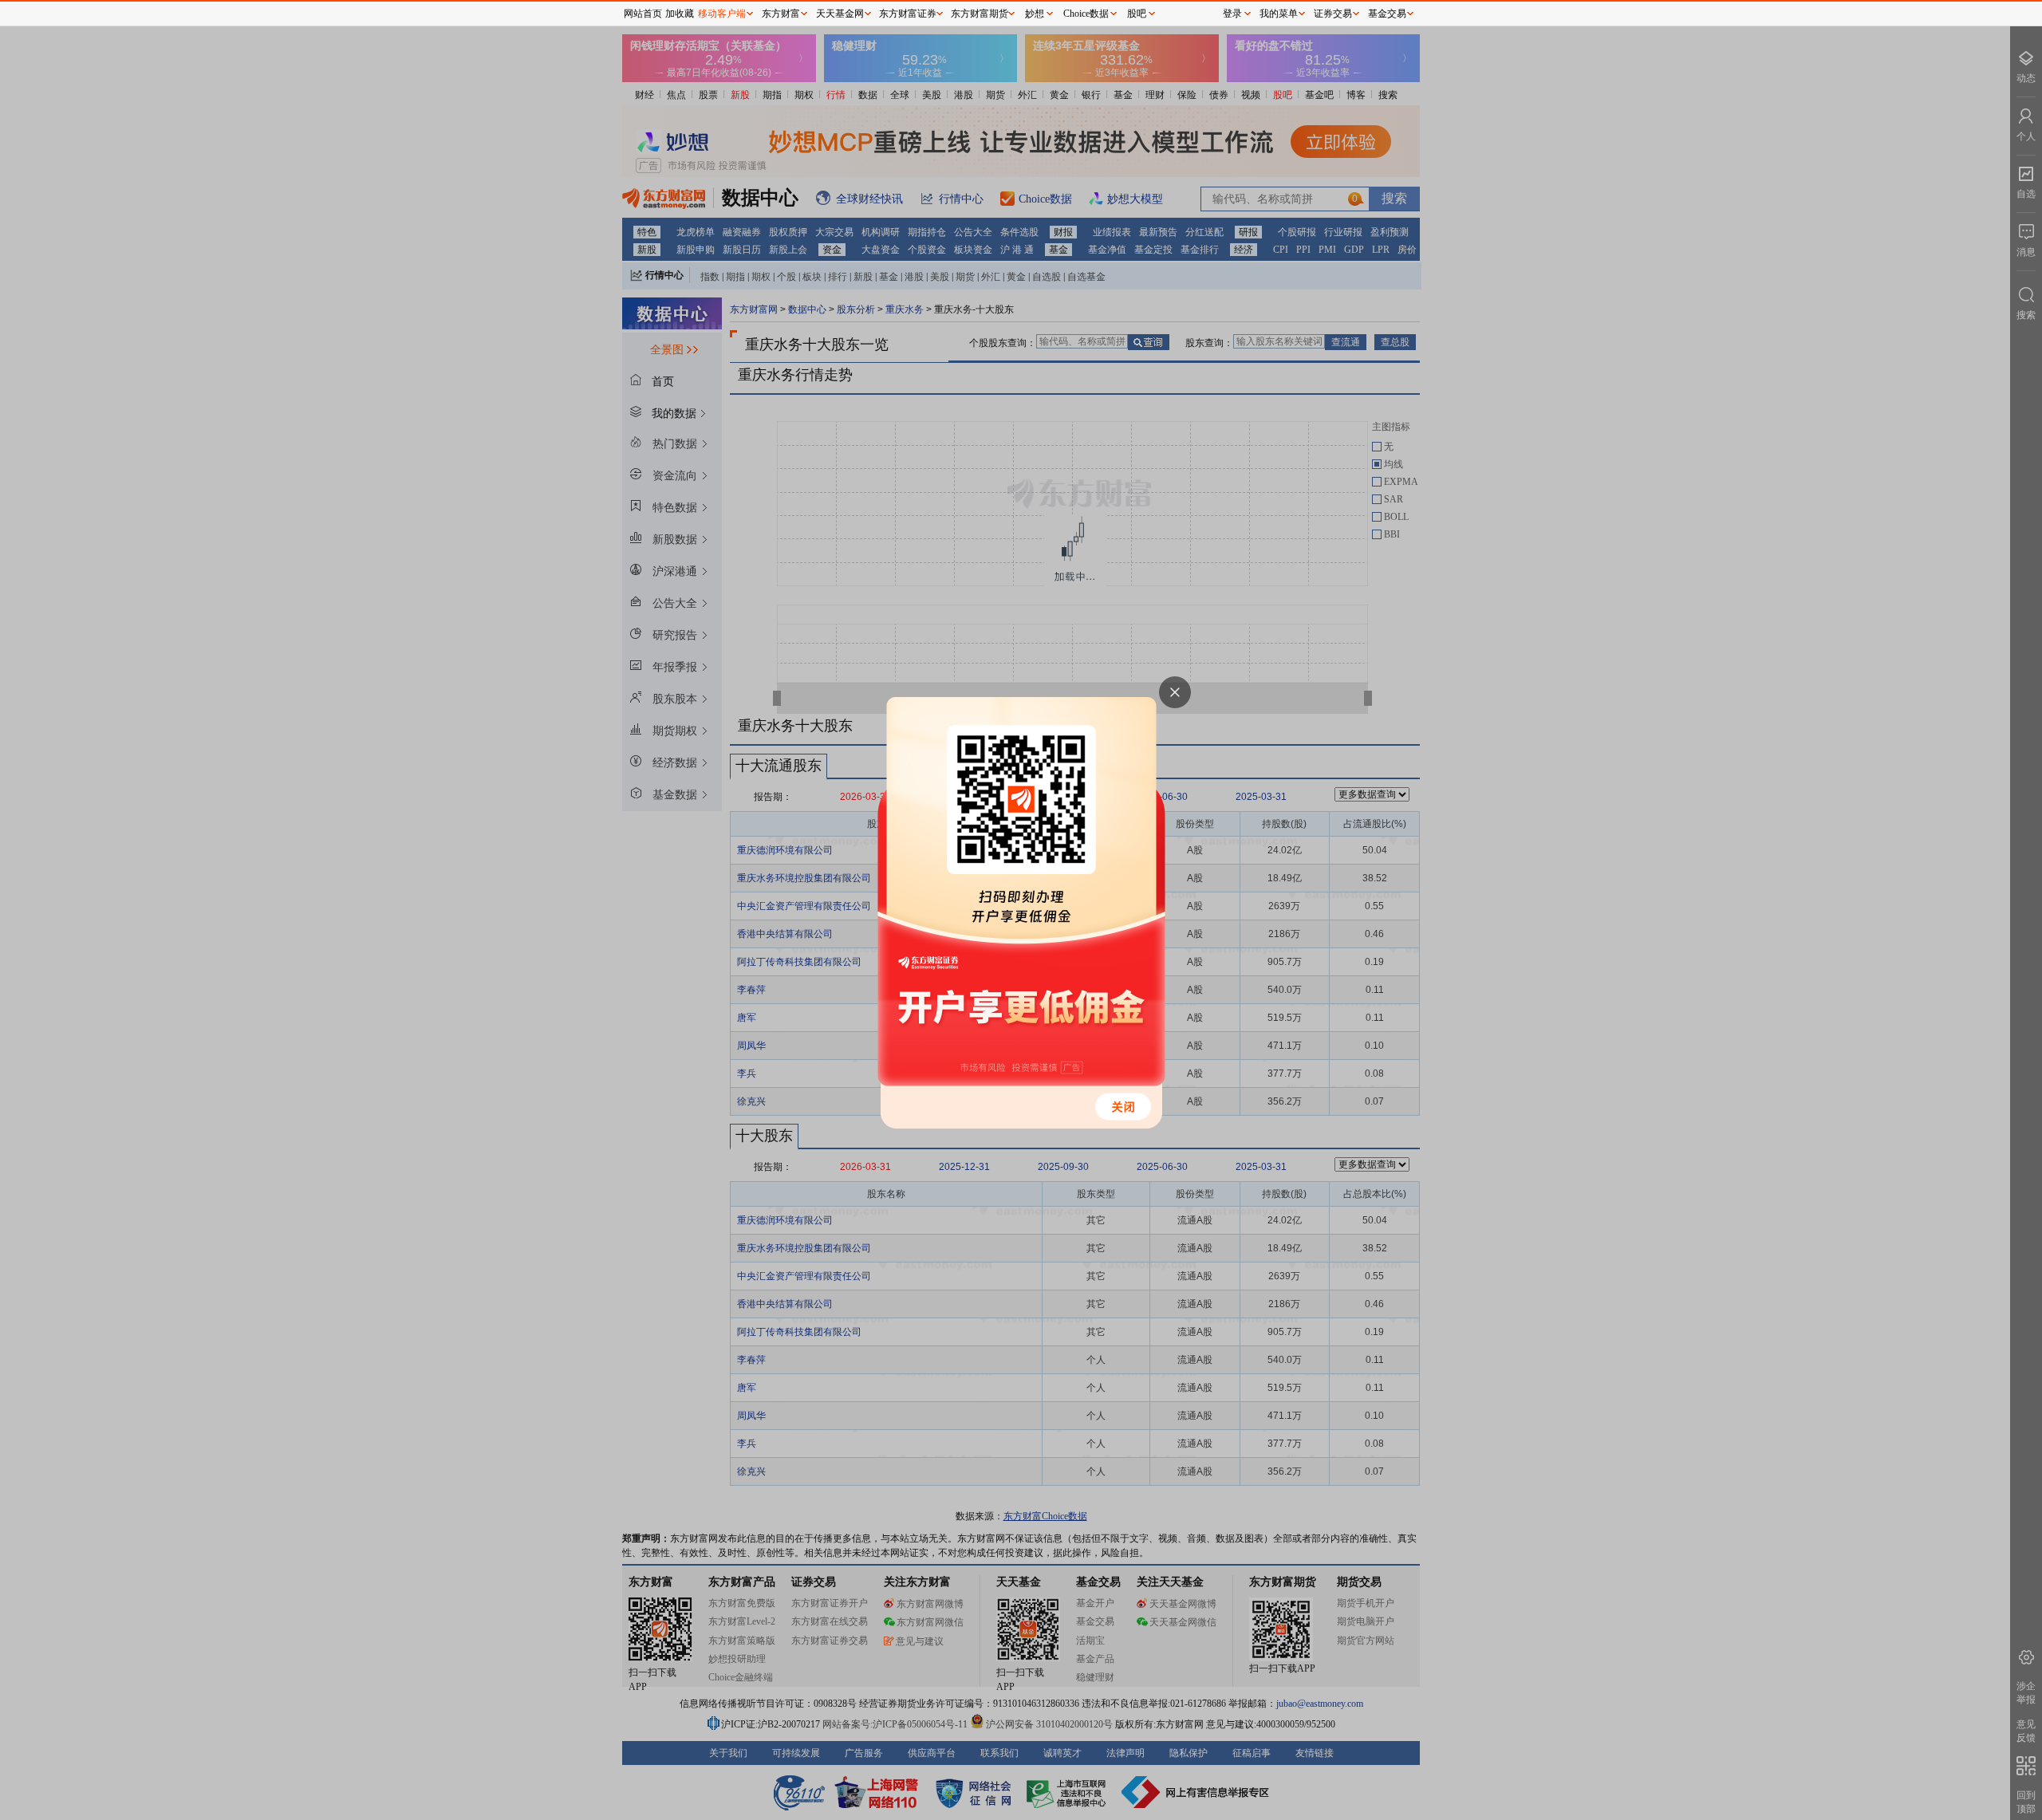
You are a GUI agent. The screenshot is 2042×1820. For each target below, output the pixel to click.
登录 (1232, 14)
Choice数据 (1086, 14)
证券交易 (1333, 14)
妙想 (1035, 14)
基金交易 (1387, 14)
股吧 (1137, 14)
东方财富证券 (908, 14)
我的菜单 (1279, 14)
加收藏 (680, 14)
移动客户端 (722, 14)
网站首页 (643, 14)
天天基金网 (840, 14)
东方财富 (781, 14)
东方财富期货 (980, 14)
